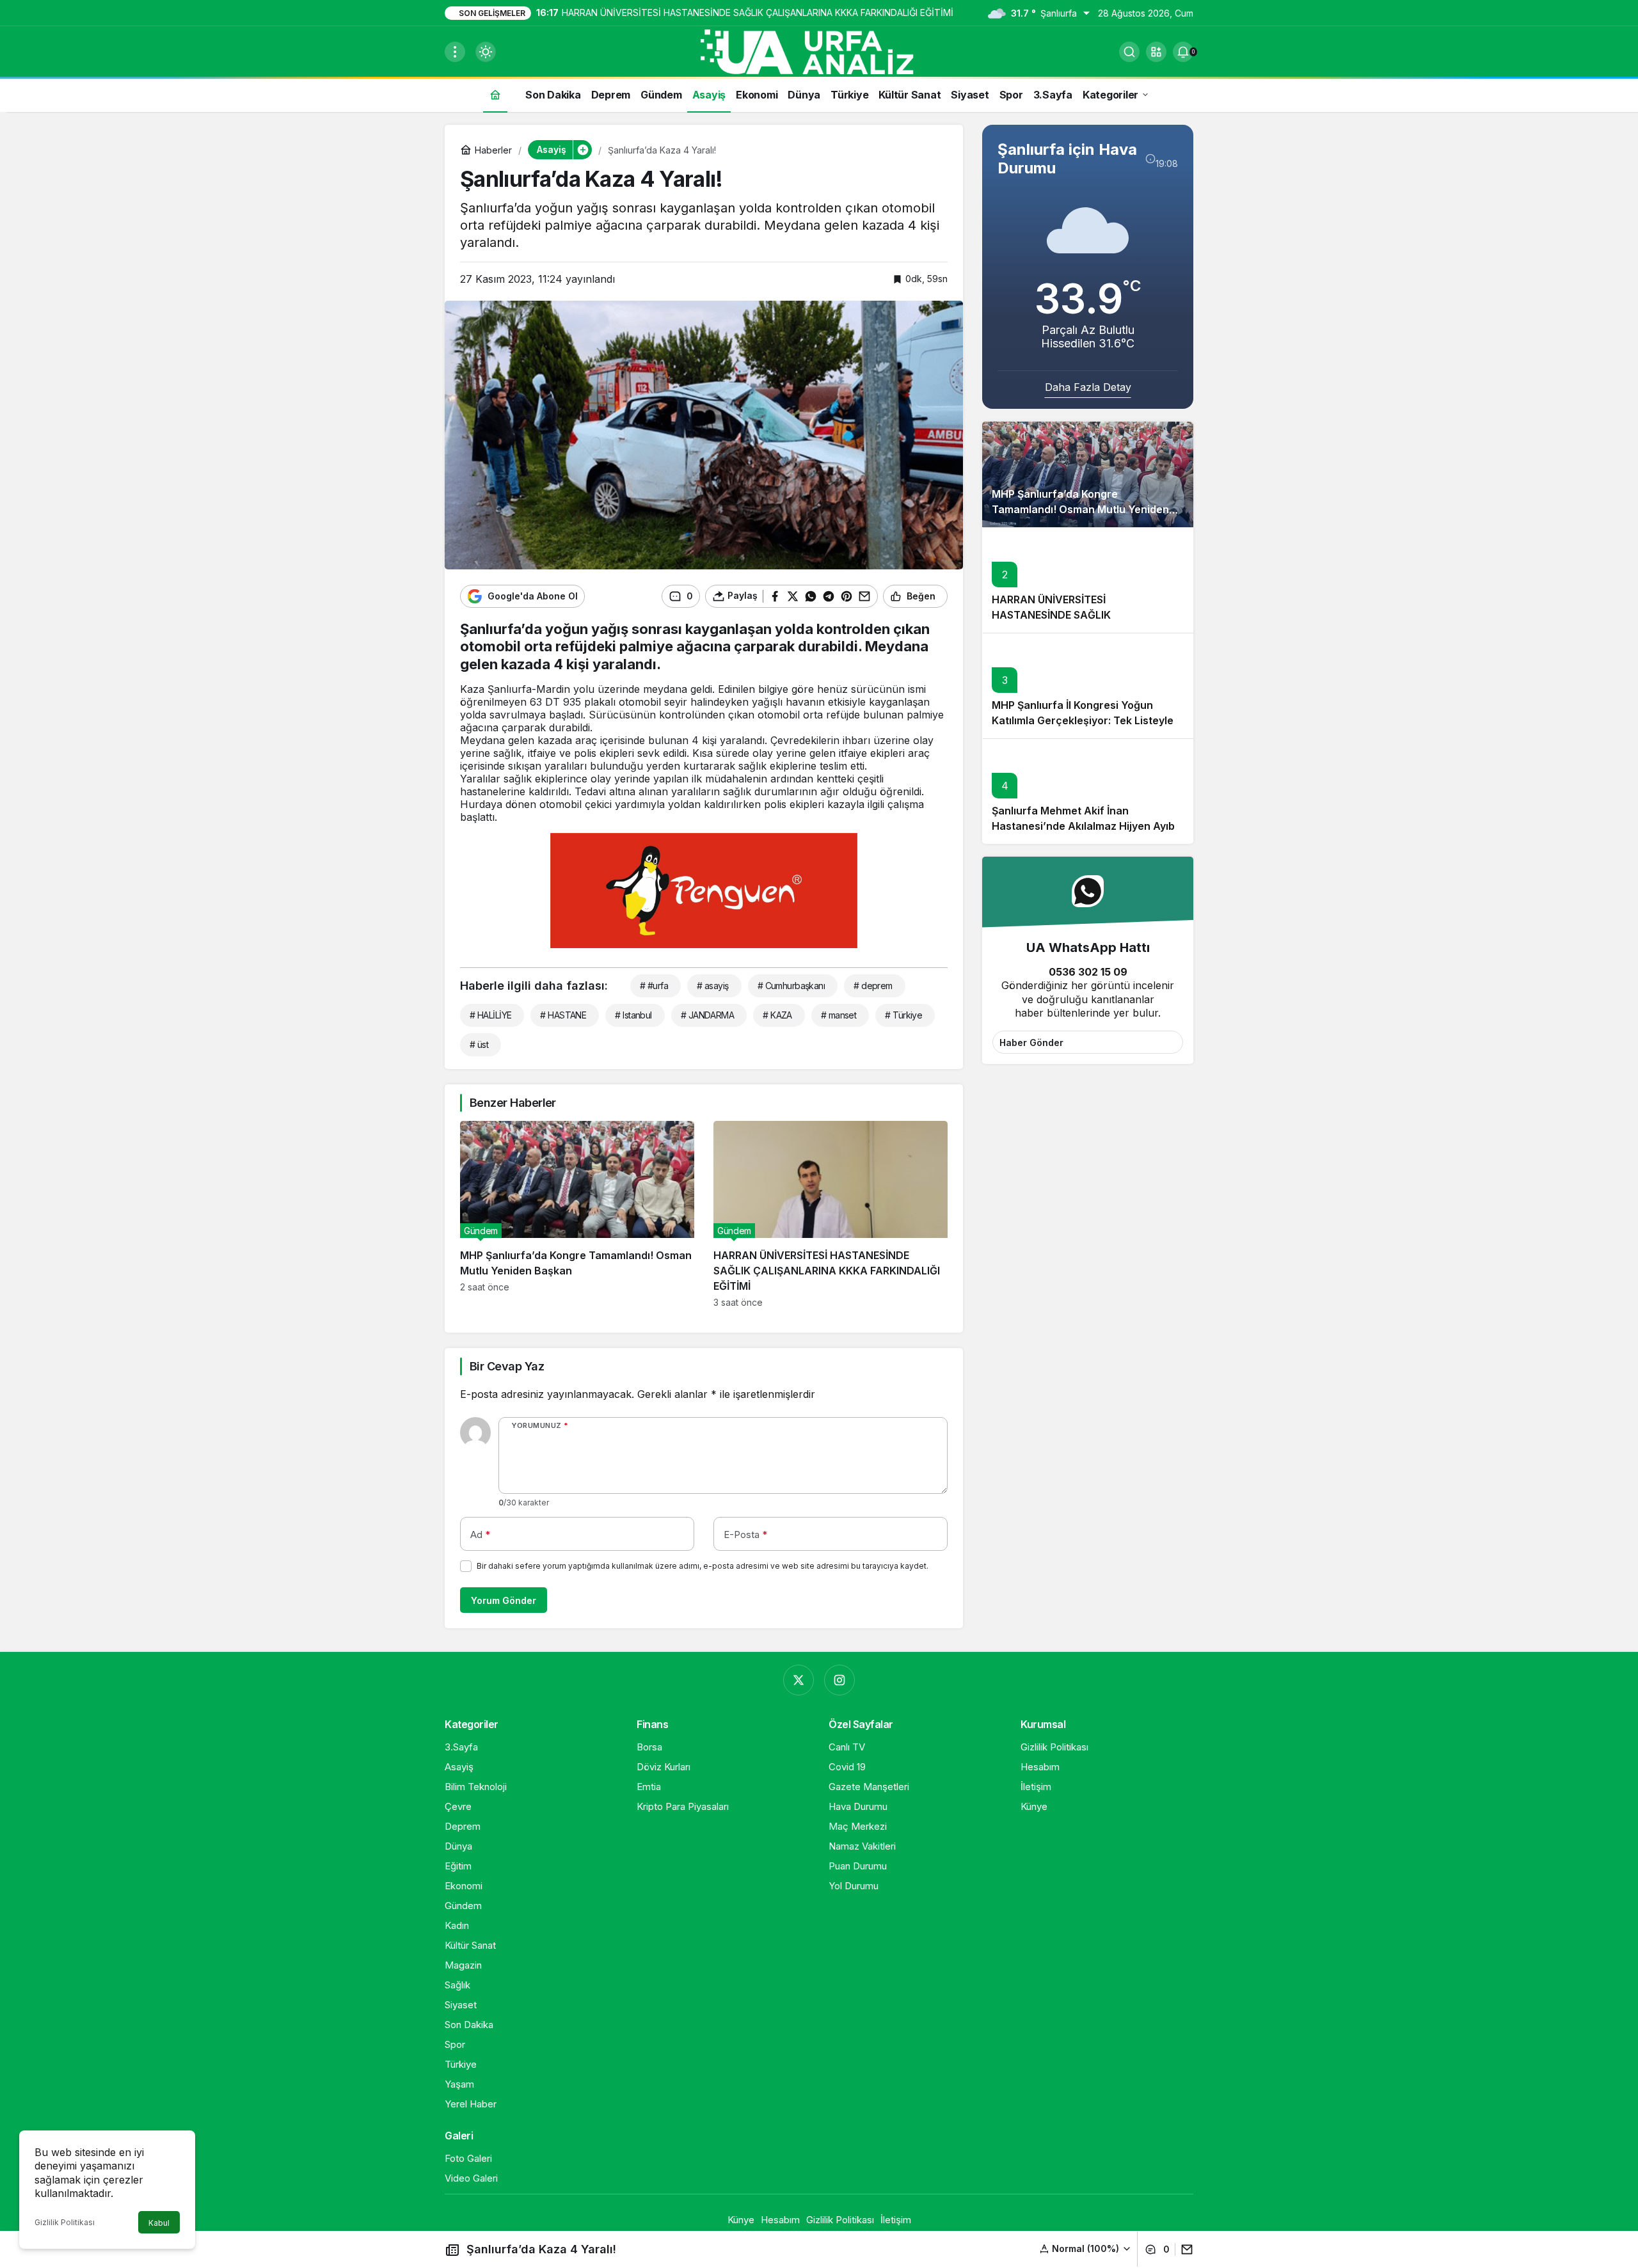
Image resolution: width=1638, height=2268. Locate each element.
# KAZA (777, 1015)
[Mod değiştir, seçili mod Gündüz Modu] (486, 52)
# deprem (873, 986)
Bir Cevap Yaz (507, 1366)
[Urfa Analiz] (819, 51)
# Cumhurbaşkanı (791, 986)
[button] (1156, 52)
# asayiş (713, 986)
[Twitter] (799, 1680)
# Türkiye (903, 1015)
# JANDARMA (707, 1015)
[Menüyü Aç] (455, 52)
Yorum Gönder (504, 1600)
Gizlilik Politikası (65, 2222)
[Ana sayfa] (495, 94)
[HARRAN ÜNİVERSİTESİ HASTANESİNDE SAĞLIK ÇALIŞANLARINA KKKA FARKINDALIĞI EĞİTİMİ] (831, 1214)
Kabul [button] (159, 2223)
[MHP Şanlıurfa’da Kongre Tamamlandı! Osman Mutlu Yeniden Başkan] (577, 1214)
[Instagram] (839, 1680)
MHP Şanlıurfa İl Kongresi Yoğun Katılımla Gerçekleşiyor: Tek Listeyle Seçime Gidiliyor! (1083, 721)
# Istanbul (633, 1015)
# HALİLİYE (490, 1015)
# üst (479, 1044)
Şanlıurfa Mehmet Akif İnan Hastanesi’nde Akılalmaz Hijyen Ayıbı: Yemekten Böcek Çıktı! (1086, 827)
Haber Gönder (1031, 1043)
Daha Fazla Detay (1088, 387)
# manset (839, 1015)
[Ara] (1129, 52)
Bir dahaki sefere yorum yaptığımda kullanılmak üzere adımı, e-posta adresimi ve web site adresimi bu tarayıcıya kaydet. (703, 1566)
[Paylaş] (1184, 2249)
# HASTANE (563, 1015)
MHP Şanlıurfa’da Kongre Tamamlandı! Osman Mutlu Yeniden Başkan (1080, 510)
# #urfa (654, 986)
